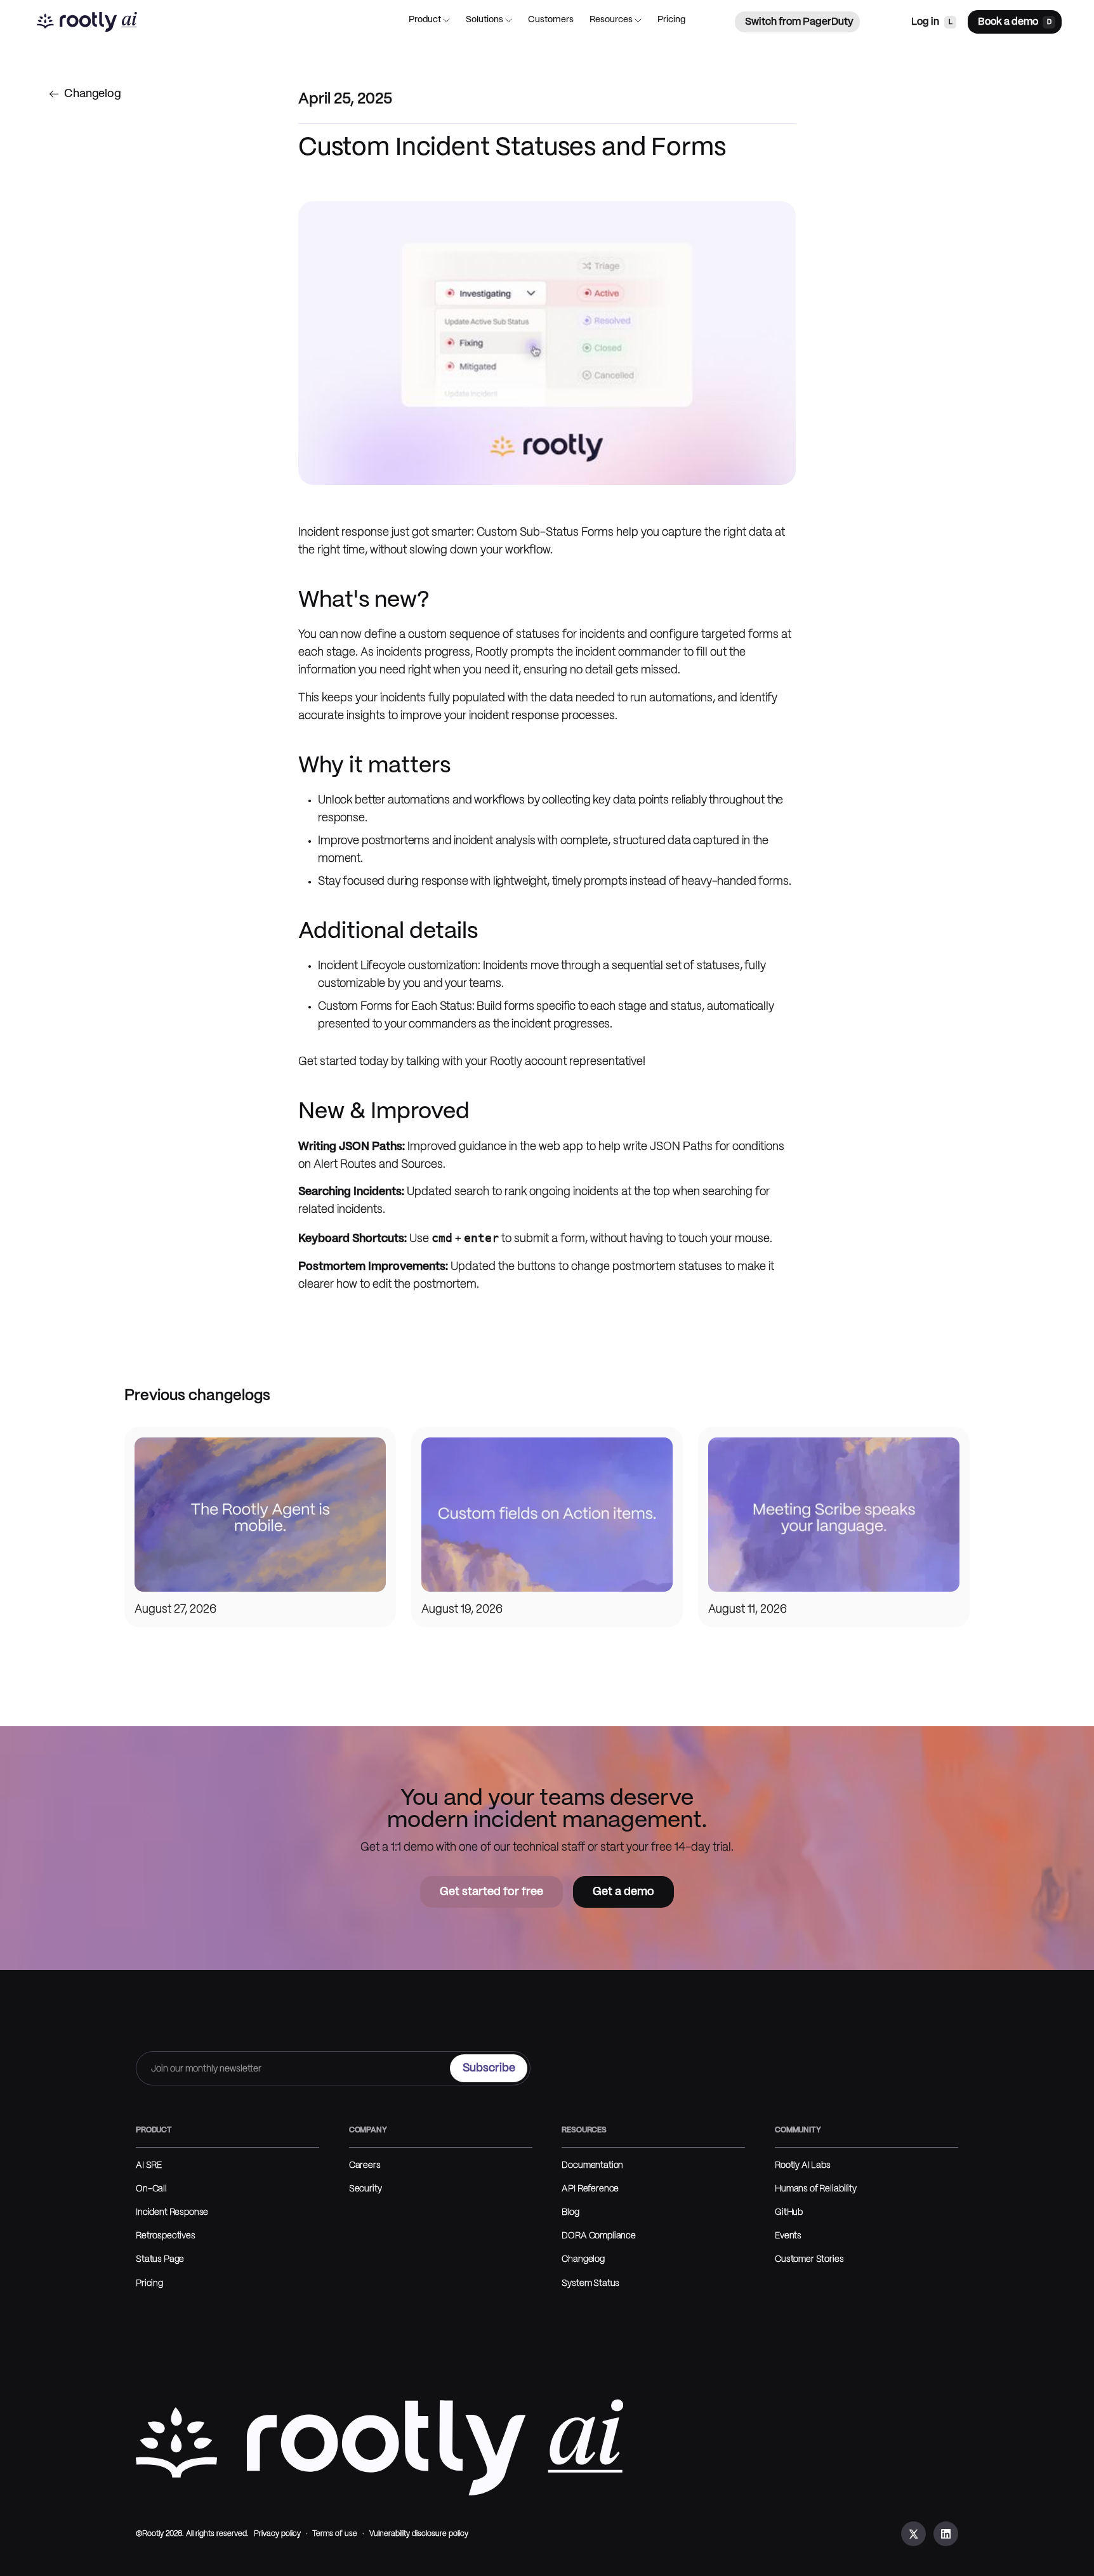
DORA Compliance (599, 2236)
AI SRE (149, 2166)
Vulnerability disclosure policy (419, 2534)
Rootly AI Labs (803, 2166)
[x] (913, 2534)
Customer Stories (809, 2260)
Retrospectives (166, 2236)
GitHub (789, 2213)
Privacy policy (277, 2534)
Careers (365, 2166)
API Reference (590, 2189)
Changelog (583, 2260)
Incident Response (172, 2213)
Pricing (149, 2284)
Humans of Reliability (816, 2189)
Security (366, 2189)
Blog (570, 2213)
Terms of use (335, 2534)
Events (788, 2236)
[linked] (946, 2534)
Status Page (160, 2260)
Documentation (592, 2166)
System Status (590, 2284)
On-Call (151, 2189)
